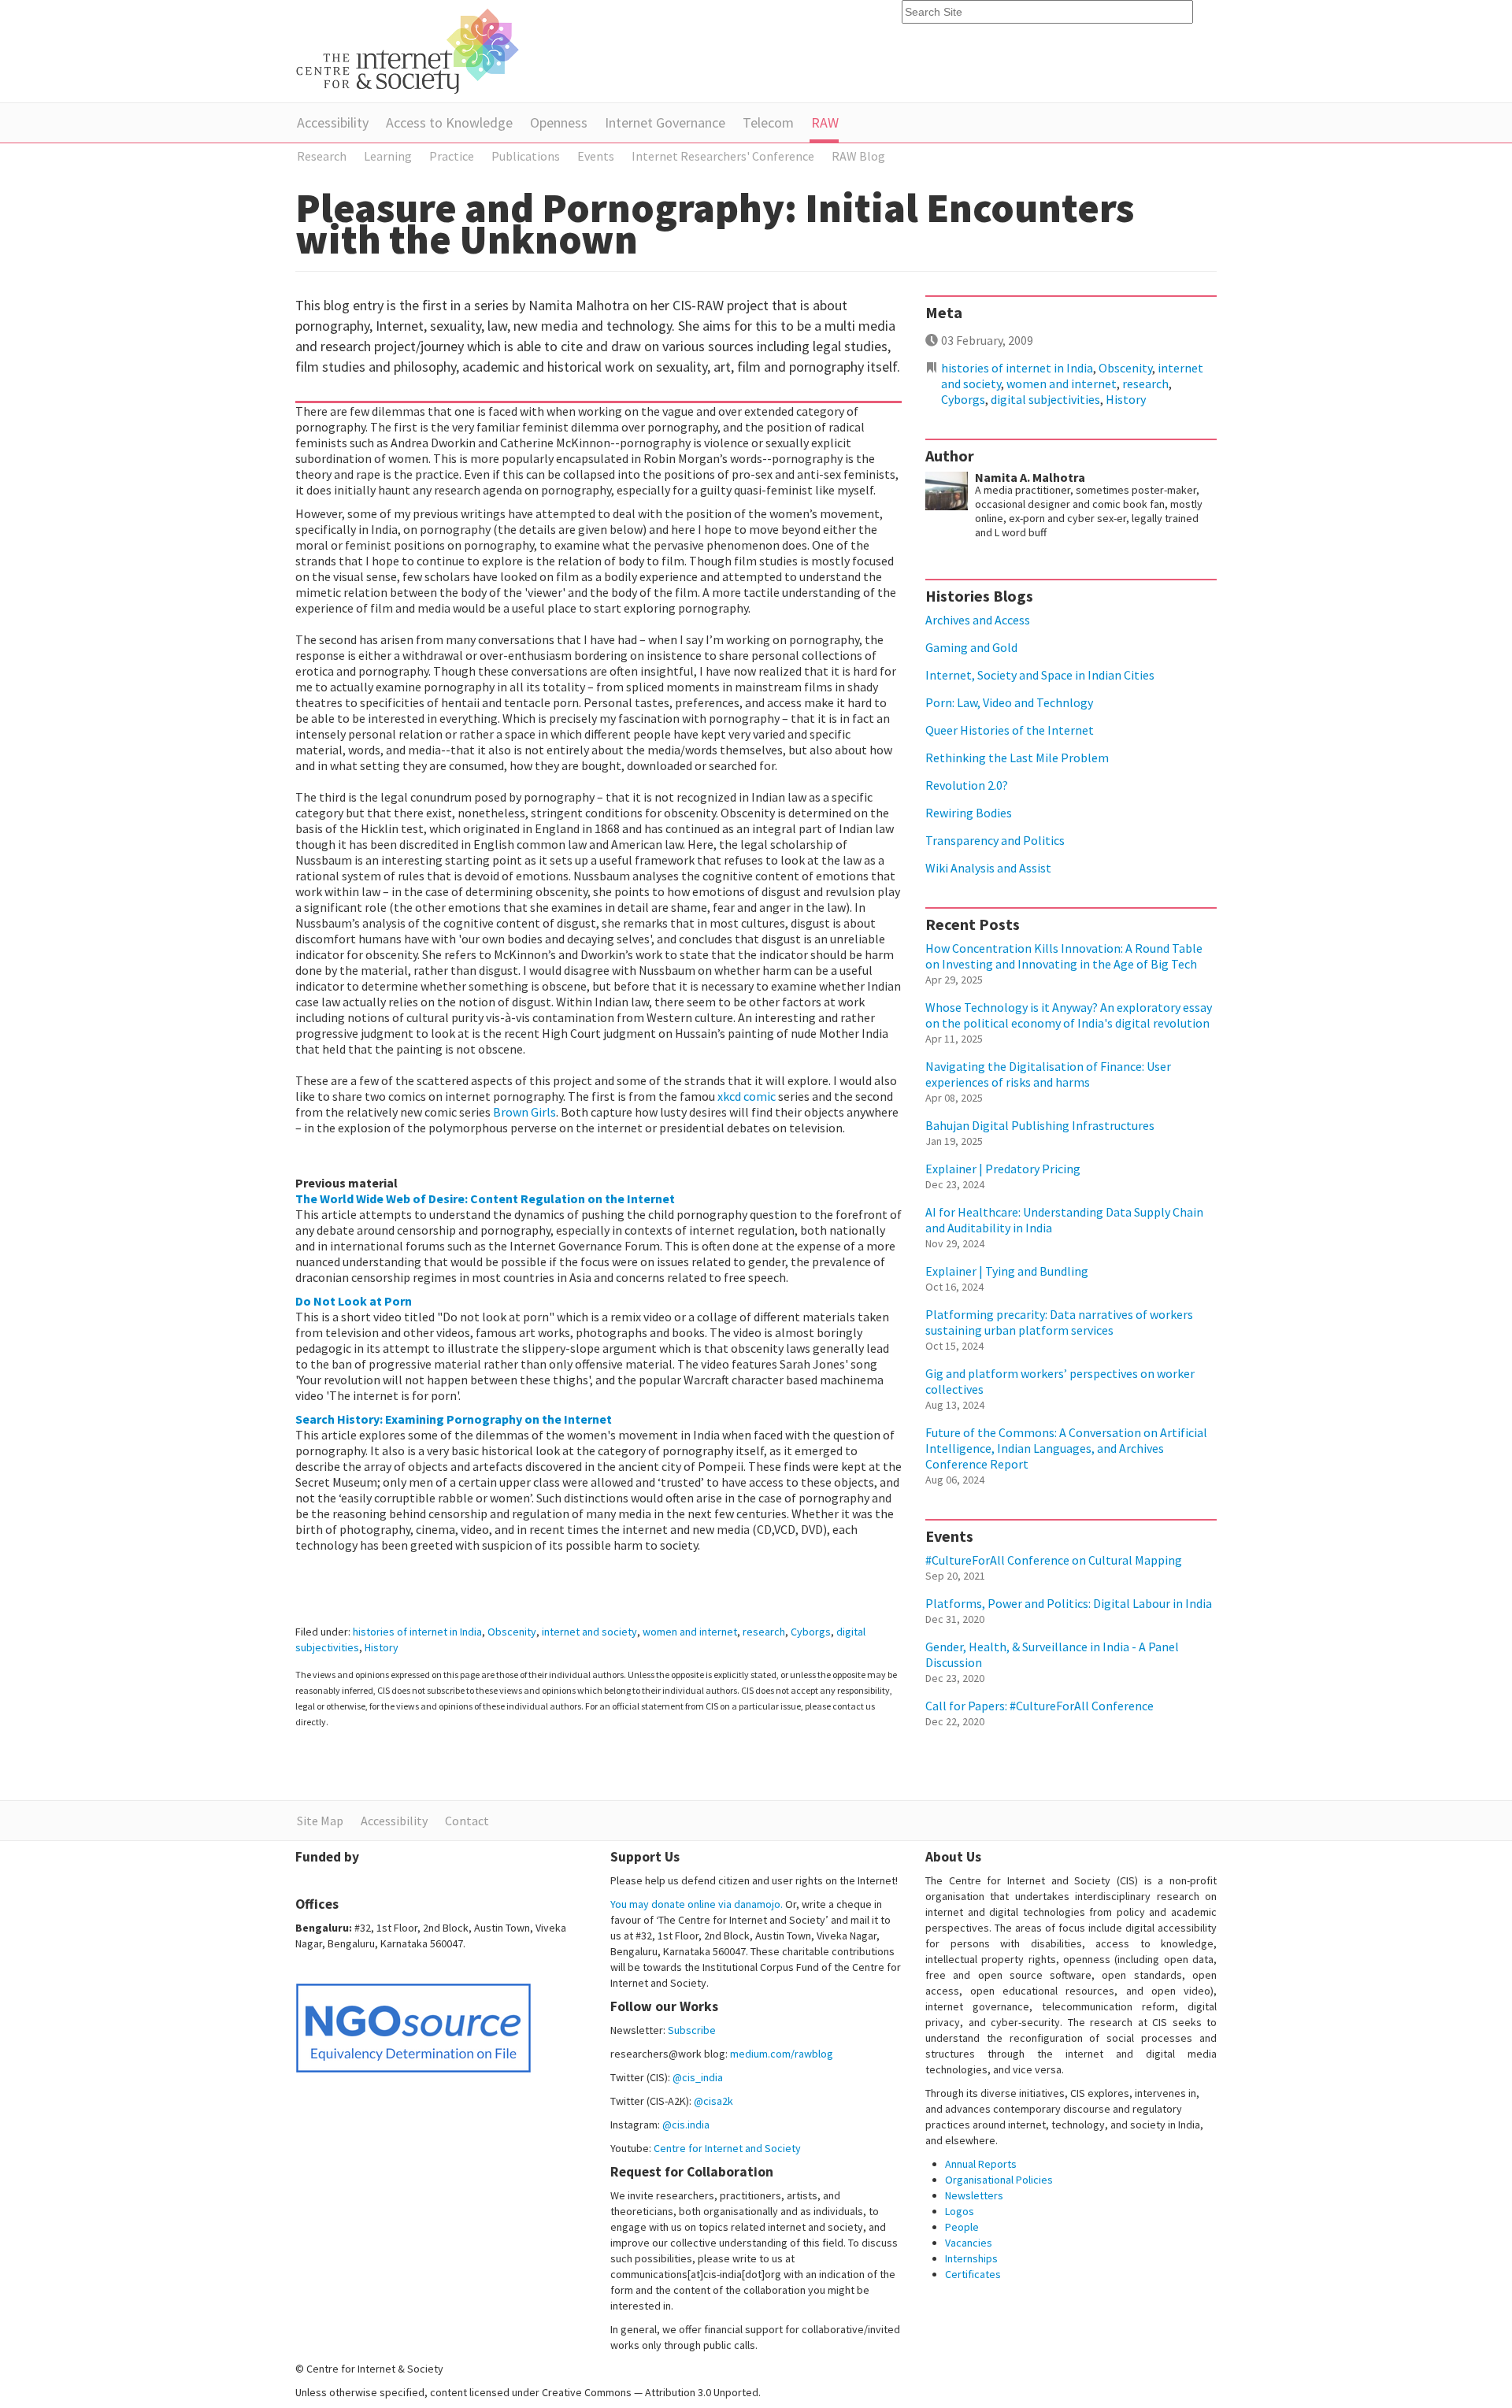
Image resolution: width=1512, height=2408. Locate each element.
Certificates (973, 2274)
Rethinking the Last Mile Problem (1017, 758)
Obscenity (512, 1632)
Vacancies (969, 2243)
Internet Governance (665, 122)
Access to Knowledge (449, 122)
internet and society (589, 1632)
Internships (971, 2258)
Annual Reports (981, 2164)
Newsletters (974, 2195)
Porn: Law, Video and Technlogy (1009, 702)
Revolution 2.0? (967, 785)
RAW (825, 122)
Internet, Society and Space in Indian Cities (1040, 675)
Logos (960, 2211)
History (382, 1647)
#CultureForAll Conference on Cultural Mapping (1054, 1560)
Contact (467, 1821)
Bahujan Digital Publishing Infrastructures (1040, 1125)
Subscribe (692, 2030)
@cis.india (686, 2125)
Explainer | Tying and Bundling (1007, 1271)
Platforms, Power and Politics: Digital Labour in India (1069, 1603)
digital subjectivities (1045, 399)
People (962, 2227)
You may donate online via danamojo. (697, 1904)
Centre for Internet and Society (727, 2148)
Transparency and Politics (995, 840)
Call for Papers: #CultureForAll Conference (1039, 1706)
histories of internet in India (417, 1632)
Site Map (320, 1821)
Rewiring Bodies (969, 813)
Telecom (768, 122)
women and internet (690, 1632)
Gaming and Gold (971, 647)
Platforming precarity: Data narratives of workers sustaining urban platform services (1059, 1322)
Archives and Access (978, 620)
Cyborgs (811, 1632)
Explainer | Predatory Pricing (1003, 1169)
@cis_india (698, 2077)
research (764, 1632)
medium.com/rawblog (782, 2054)
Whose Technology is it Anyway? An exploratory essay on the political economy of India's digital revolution (1069, 1015)
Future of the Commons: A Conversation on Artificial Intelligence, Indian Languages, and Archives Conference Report (1066, 1448)
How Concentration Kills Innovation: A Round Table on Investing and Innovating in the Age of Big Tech (1064, 956)
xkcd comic (747, 1096)
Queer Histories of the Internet (1010, 730)
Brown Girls (524, 1112)
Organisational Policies (999, 2180)
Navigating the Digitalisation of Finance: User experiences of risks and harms (1048, 1074)
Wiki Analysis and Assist (988, 868)
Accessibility (333, 122)
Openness (559, 122)
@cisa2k (713, 2101)
